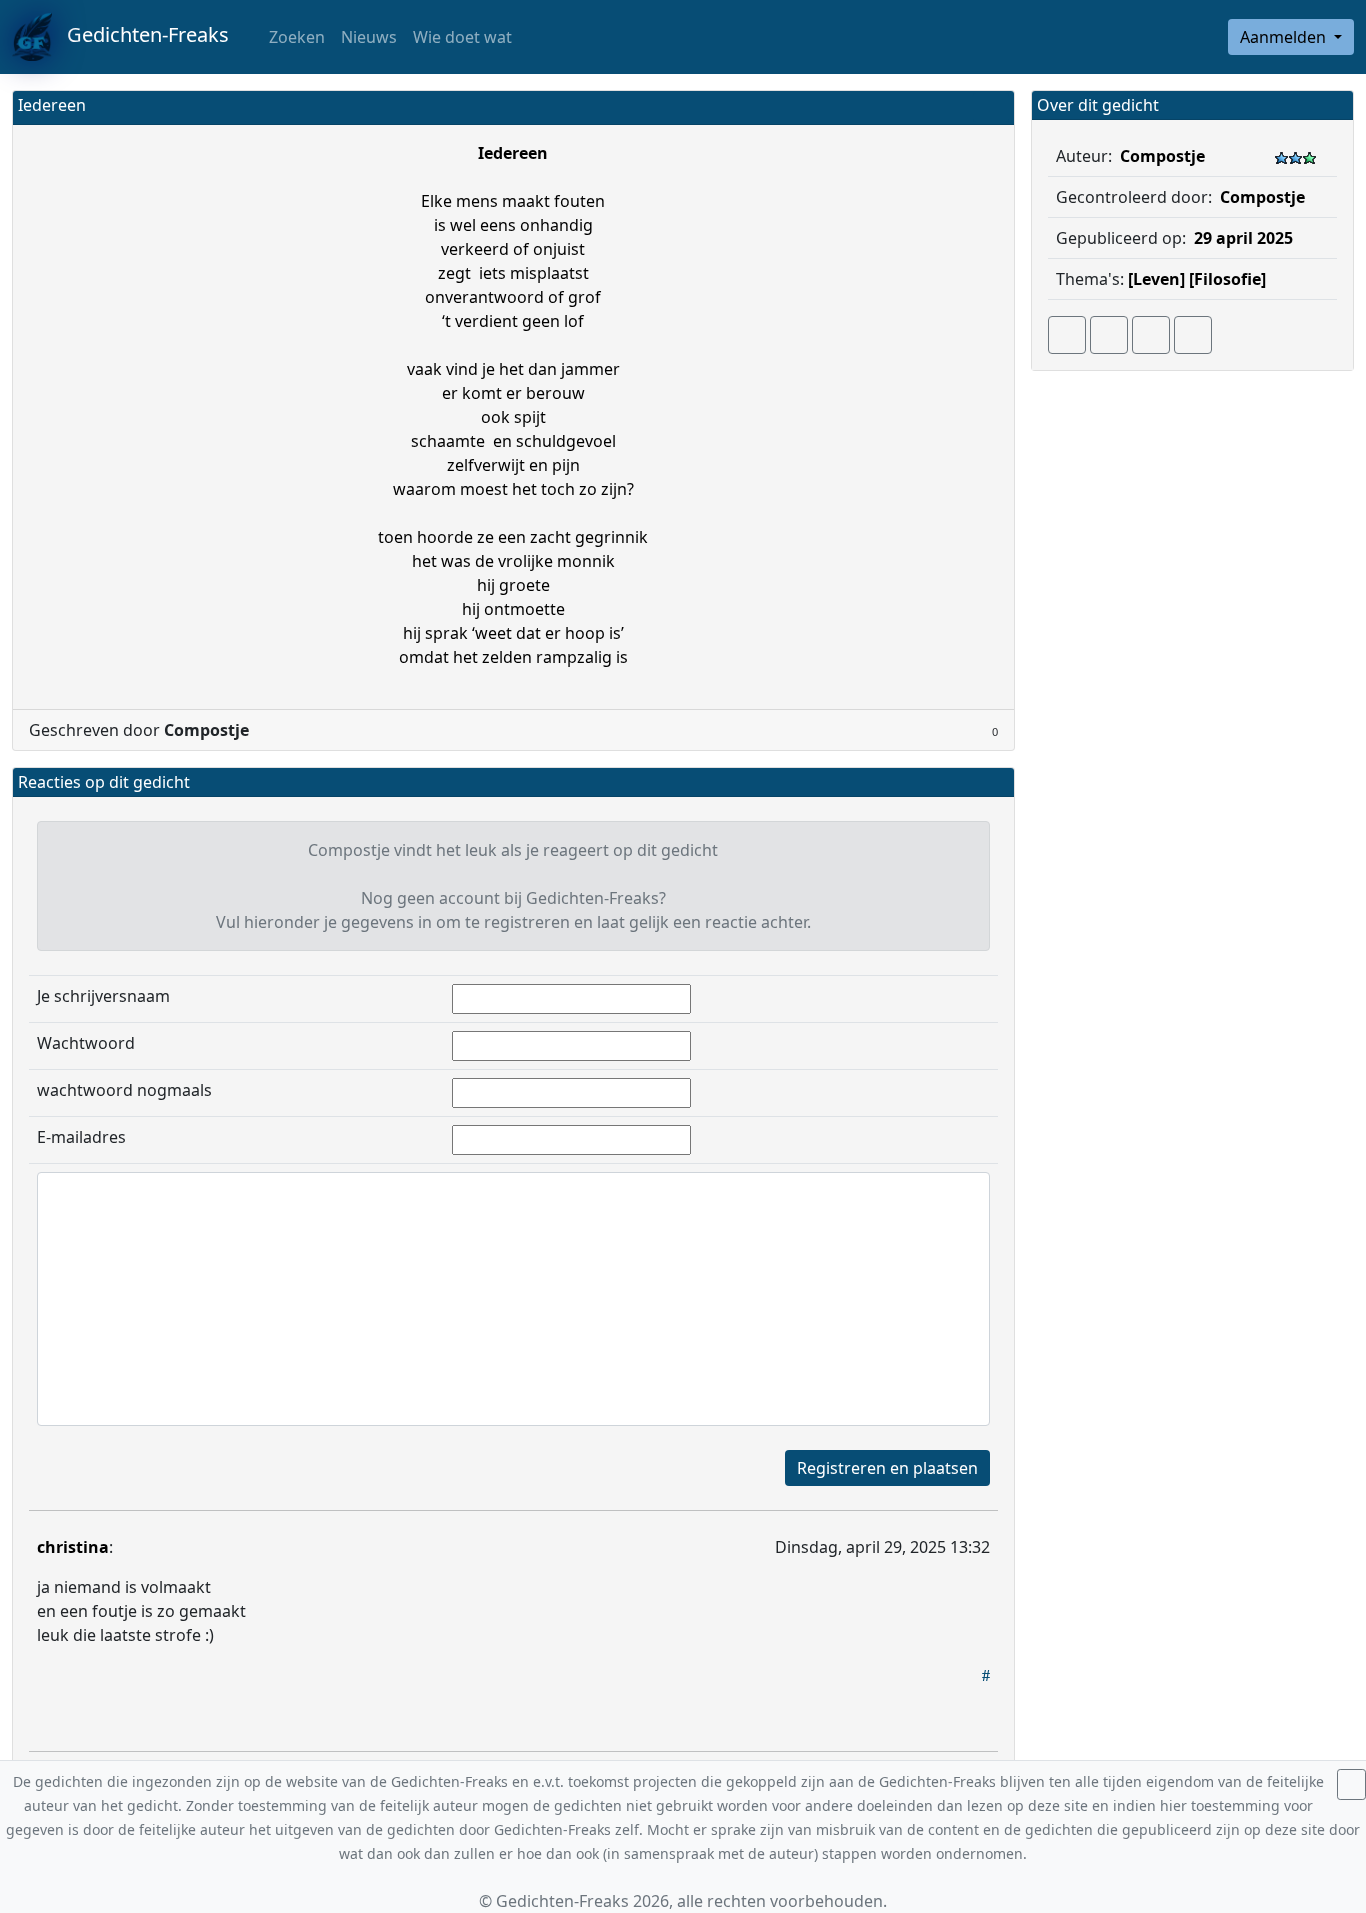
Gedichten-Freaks (140, 34)
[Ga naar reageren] (1109, 335)
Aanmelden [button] (1285, 37)
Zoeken (295, 37)
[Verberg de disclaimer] (1351, 1784)
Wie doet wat (462, 37)
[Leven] (1156, 279)
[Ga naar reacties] (1067, 335)
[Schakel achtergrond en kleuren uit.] (991, 107)
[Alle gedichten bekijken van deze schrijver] (1151, 335)
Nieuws (369, 37)
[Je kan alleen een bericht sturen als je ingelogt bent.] (1193, 335)
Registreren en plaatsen (887, 1468)
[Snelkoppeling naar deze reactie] (986, 1675)
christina (73, 1547)
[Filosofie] (1227, 279)
